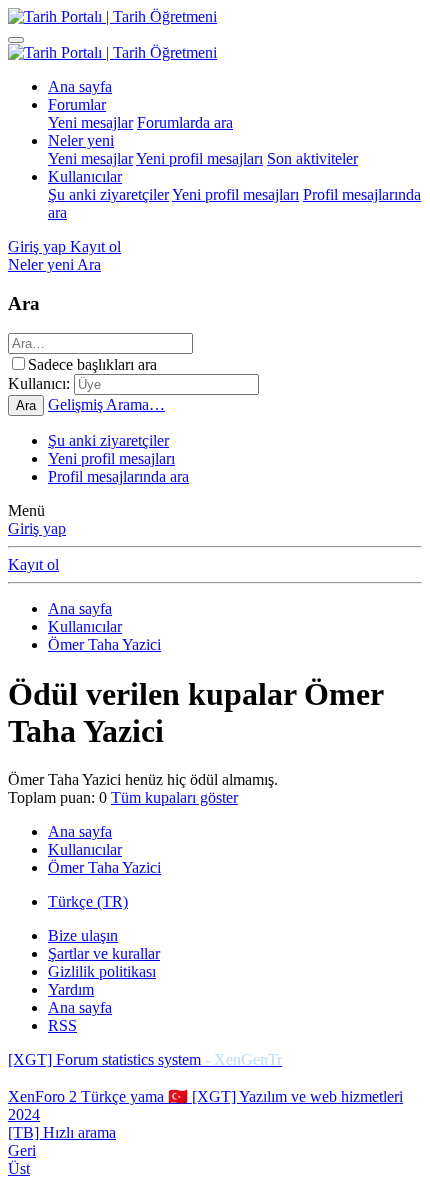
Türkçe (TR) (88, 901)
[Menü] (16, 40)
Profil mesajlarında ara (118, 476)
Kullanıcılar (85, 176)
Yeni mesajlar (90, 122)
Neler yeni (81, 140)
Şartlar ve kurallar (104, 953)
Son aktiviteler (312, 158)
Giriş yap (37, 528)
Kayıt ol (33, 564)
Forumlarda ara (185, 122)
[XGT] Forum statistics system (145, 1059)
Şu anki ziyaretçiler (108, 194)
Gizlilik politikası (102, 971)
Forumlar (77, 104)
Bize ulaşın (83, 935)
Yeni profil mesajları (199, 158)
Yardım (71, 989)
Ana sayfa (80, 86)
